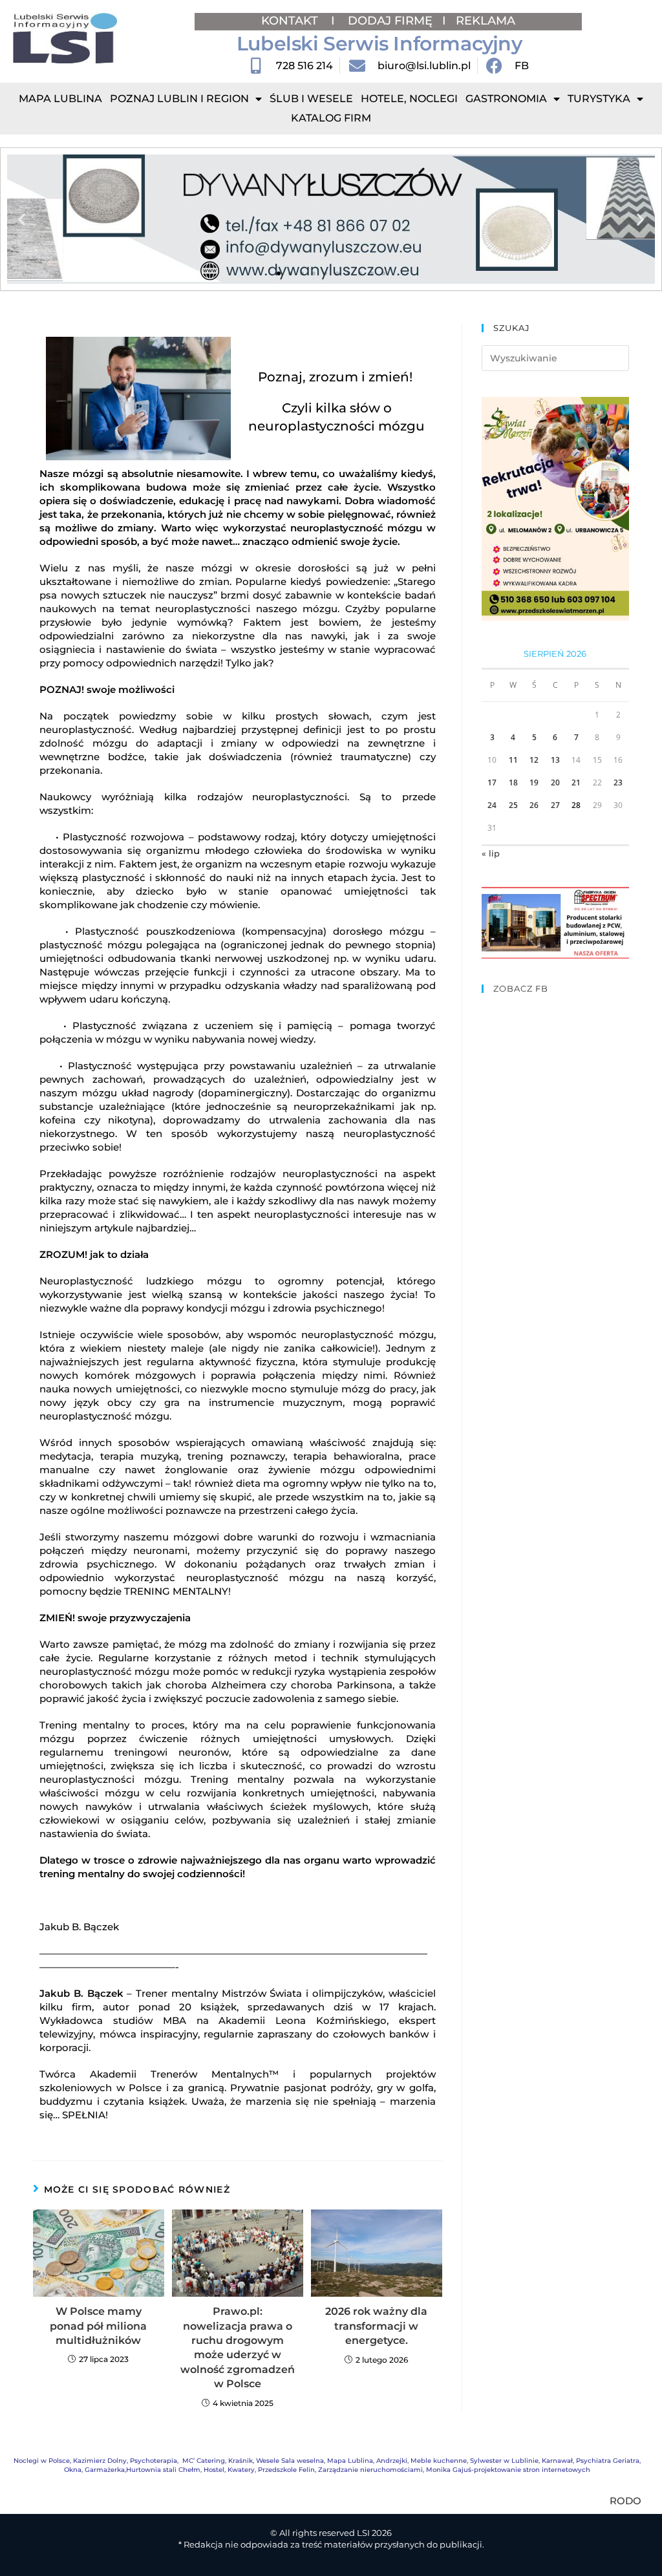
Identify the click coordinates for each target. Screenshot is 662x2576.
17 (492, 782)
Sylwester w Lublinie (504, 2461)
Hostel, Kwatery (229, 2470)
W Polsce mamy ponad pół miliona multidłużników (98, 2326)
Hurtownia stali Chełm (163, 2470)
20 (555, 782)
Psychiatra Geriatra (608, 2461)
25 (513, 805)
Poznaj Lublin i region (179, 99)
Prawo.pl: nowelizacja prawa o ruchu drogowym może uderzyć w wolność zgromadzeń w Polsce (238, 2347)
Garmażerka (105, 2470)
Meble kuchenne (439, 2461)
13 (555, 760)
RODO (625, 2501)
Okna (73, 2470)
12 (534, 760)
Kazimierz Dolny (100, 2461)
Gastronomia (506, 99)
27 (555, 805)
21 (576, 782)
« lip (491, 853)
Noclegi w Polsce (42, 2461)
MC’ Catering (204, 2461)
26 (534, 805)
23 (618, 782)
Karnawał (557, 2461)
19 (534, 782)
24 (492, 805)
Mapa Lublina (60, 99)
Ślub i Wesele (311, 99)
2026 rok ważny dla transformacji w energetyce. (376, 2326)
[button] (22, 219)
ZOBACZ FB (521, 988)
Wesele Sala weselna (290, 2461)
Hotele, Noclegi (409, 99)
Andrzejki (392, 2461)
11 (513, 760)
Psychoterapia (154, 2461)
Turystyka (599, 99)
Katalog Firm (331, 118)
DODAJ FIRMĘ (390, 21)
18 (513, 782)
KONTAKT (291, 21)
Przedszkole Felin (286, 2470)
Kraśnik (240, 2461)
